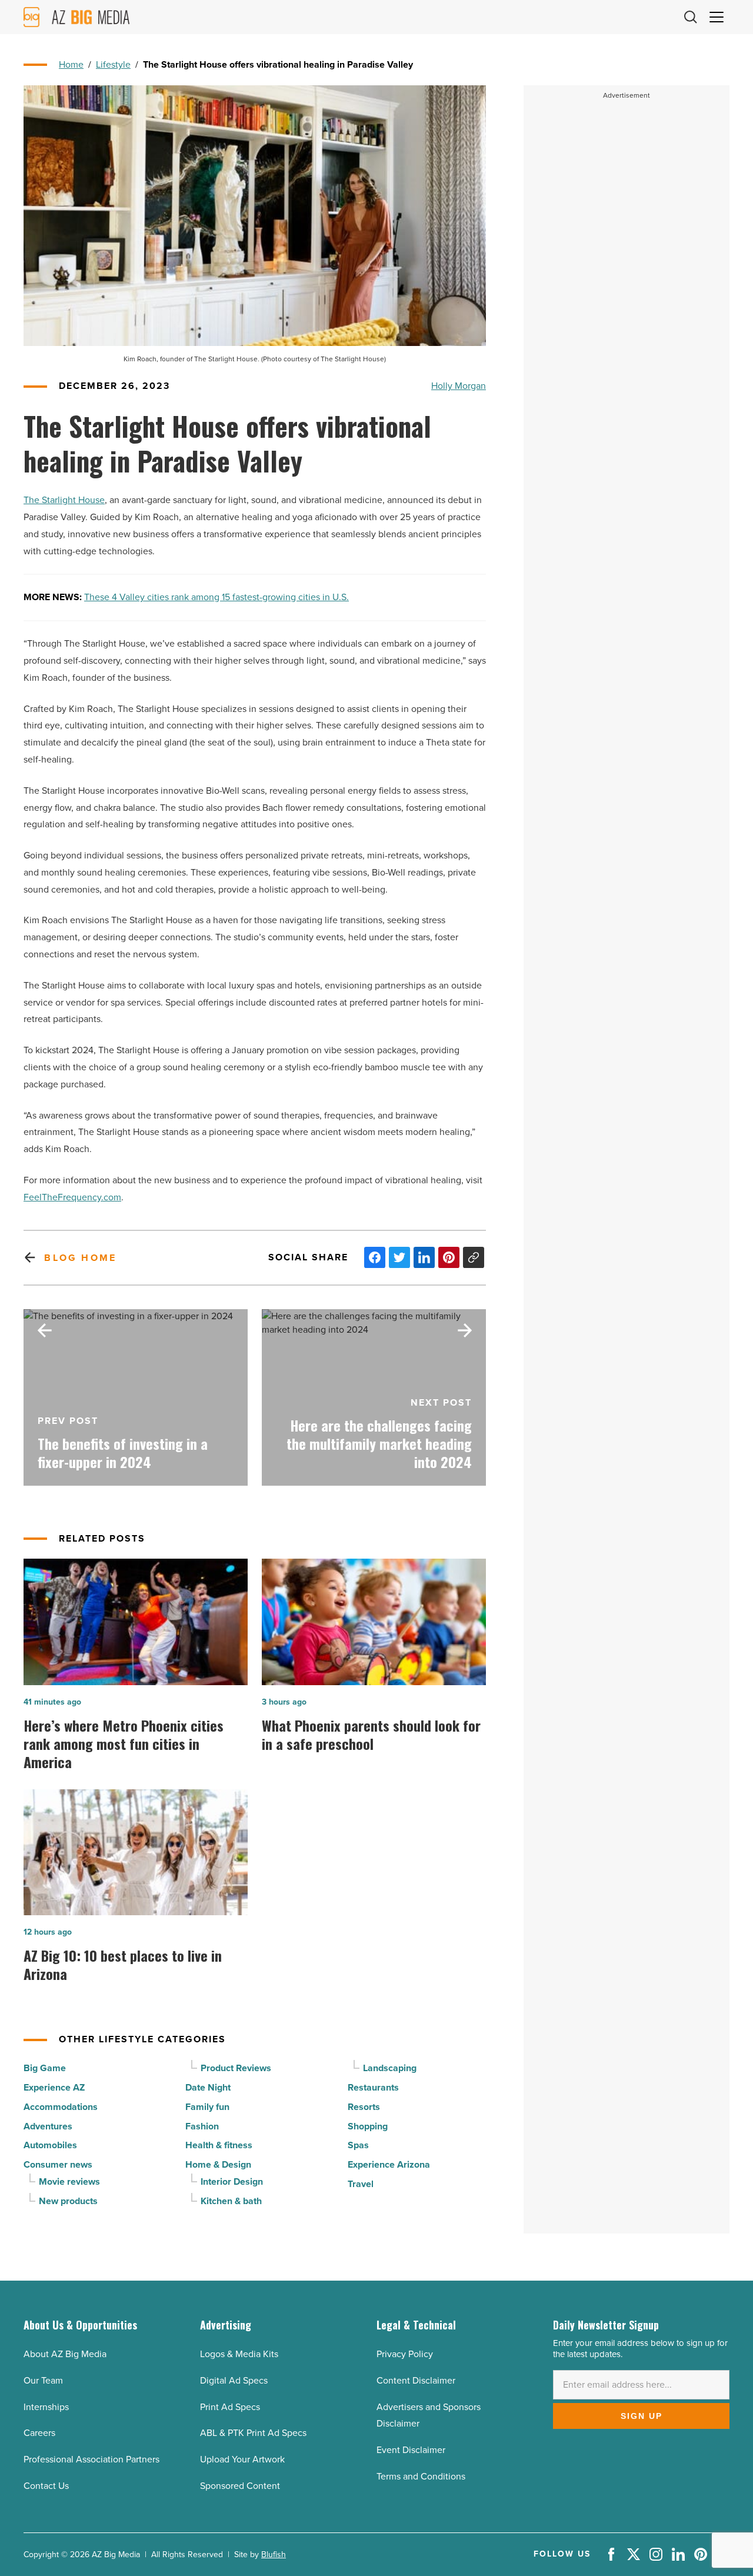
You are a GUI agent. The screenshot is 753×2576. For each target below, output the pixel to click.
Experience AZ (54, 2087)
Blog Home (80, 1258)
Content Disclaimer (416, 2380)
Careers (39, 2433)
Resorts (364, 2107)
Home (71, 64)
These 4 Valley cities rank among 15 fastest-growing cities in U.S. (216, 597)
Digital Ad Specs (234, 2380)
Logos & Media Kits (239, 2354)
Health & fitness (219, 2145)
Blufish (274, 2555)
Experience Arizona (389, 2164)
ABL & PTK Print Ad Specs (253, 2433)
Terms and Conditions (421, 2476)
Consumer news (58, 2164)
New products (68, 2201)
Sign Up (642, 2416)
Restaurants (373, 2087)
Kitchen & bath (231, 2201)
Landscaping (390, 2068)
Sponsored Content (240, 2486)
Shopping (368, 2126)
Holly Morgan (459, 386)
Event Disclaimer (411, 2450)
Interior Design (232, 2181)
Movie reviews (69, 2181)
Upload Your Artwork (242, 2459)
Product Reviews (236, 2068)
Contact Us (46, 2486)
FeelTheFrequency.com (72, 1197)
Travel (361, 2184)
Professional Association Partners (91, 2459)
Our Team (43, 2380)
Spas (358, 2145)
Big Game (45, 2068)
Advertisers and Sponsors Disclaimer (429, 2415)
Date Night (208, 2087)
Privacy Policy (405, 2354)
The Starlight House (64, 500)
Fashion (202, 2126)
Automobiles (50, 2145)
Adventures (48, 2126)
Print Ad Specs (230, 2407)
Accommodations (61, 2107)
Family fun (207, 2107)
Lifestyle (113, 64)
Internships (46, 2407)
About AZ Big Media (65, 2354)
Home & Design (218, 2164)
